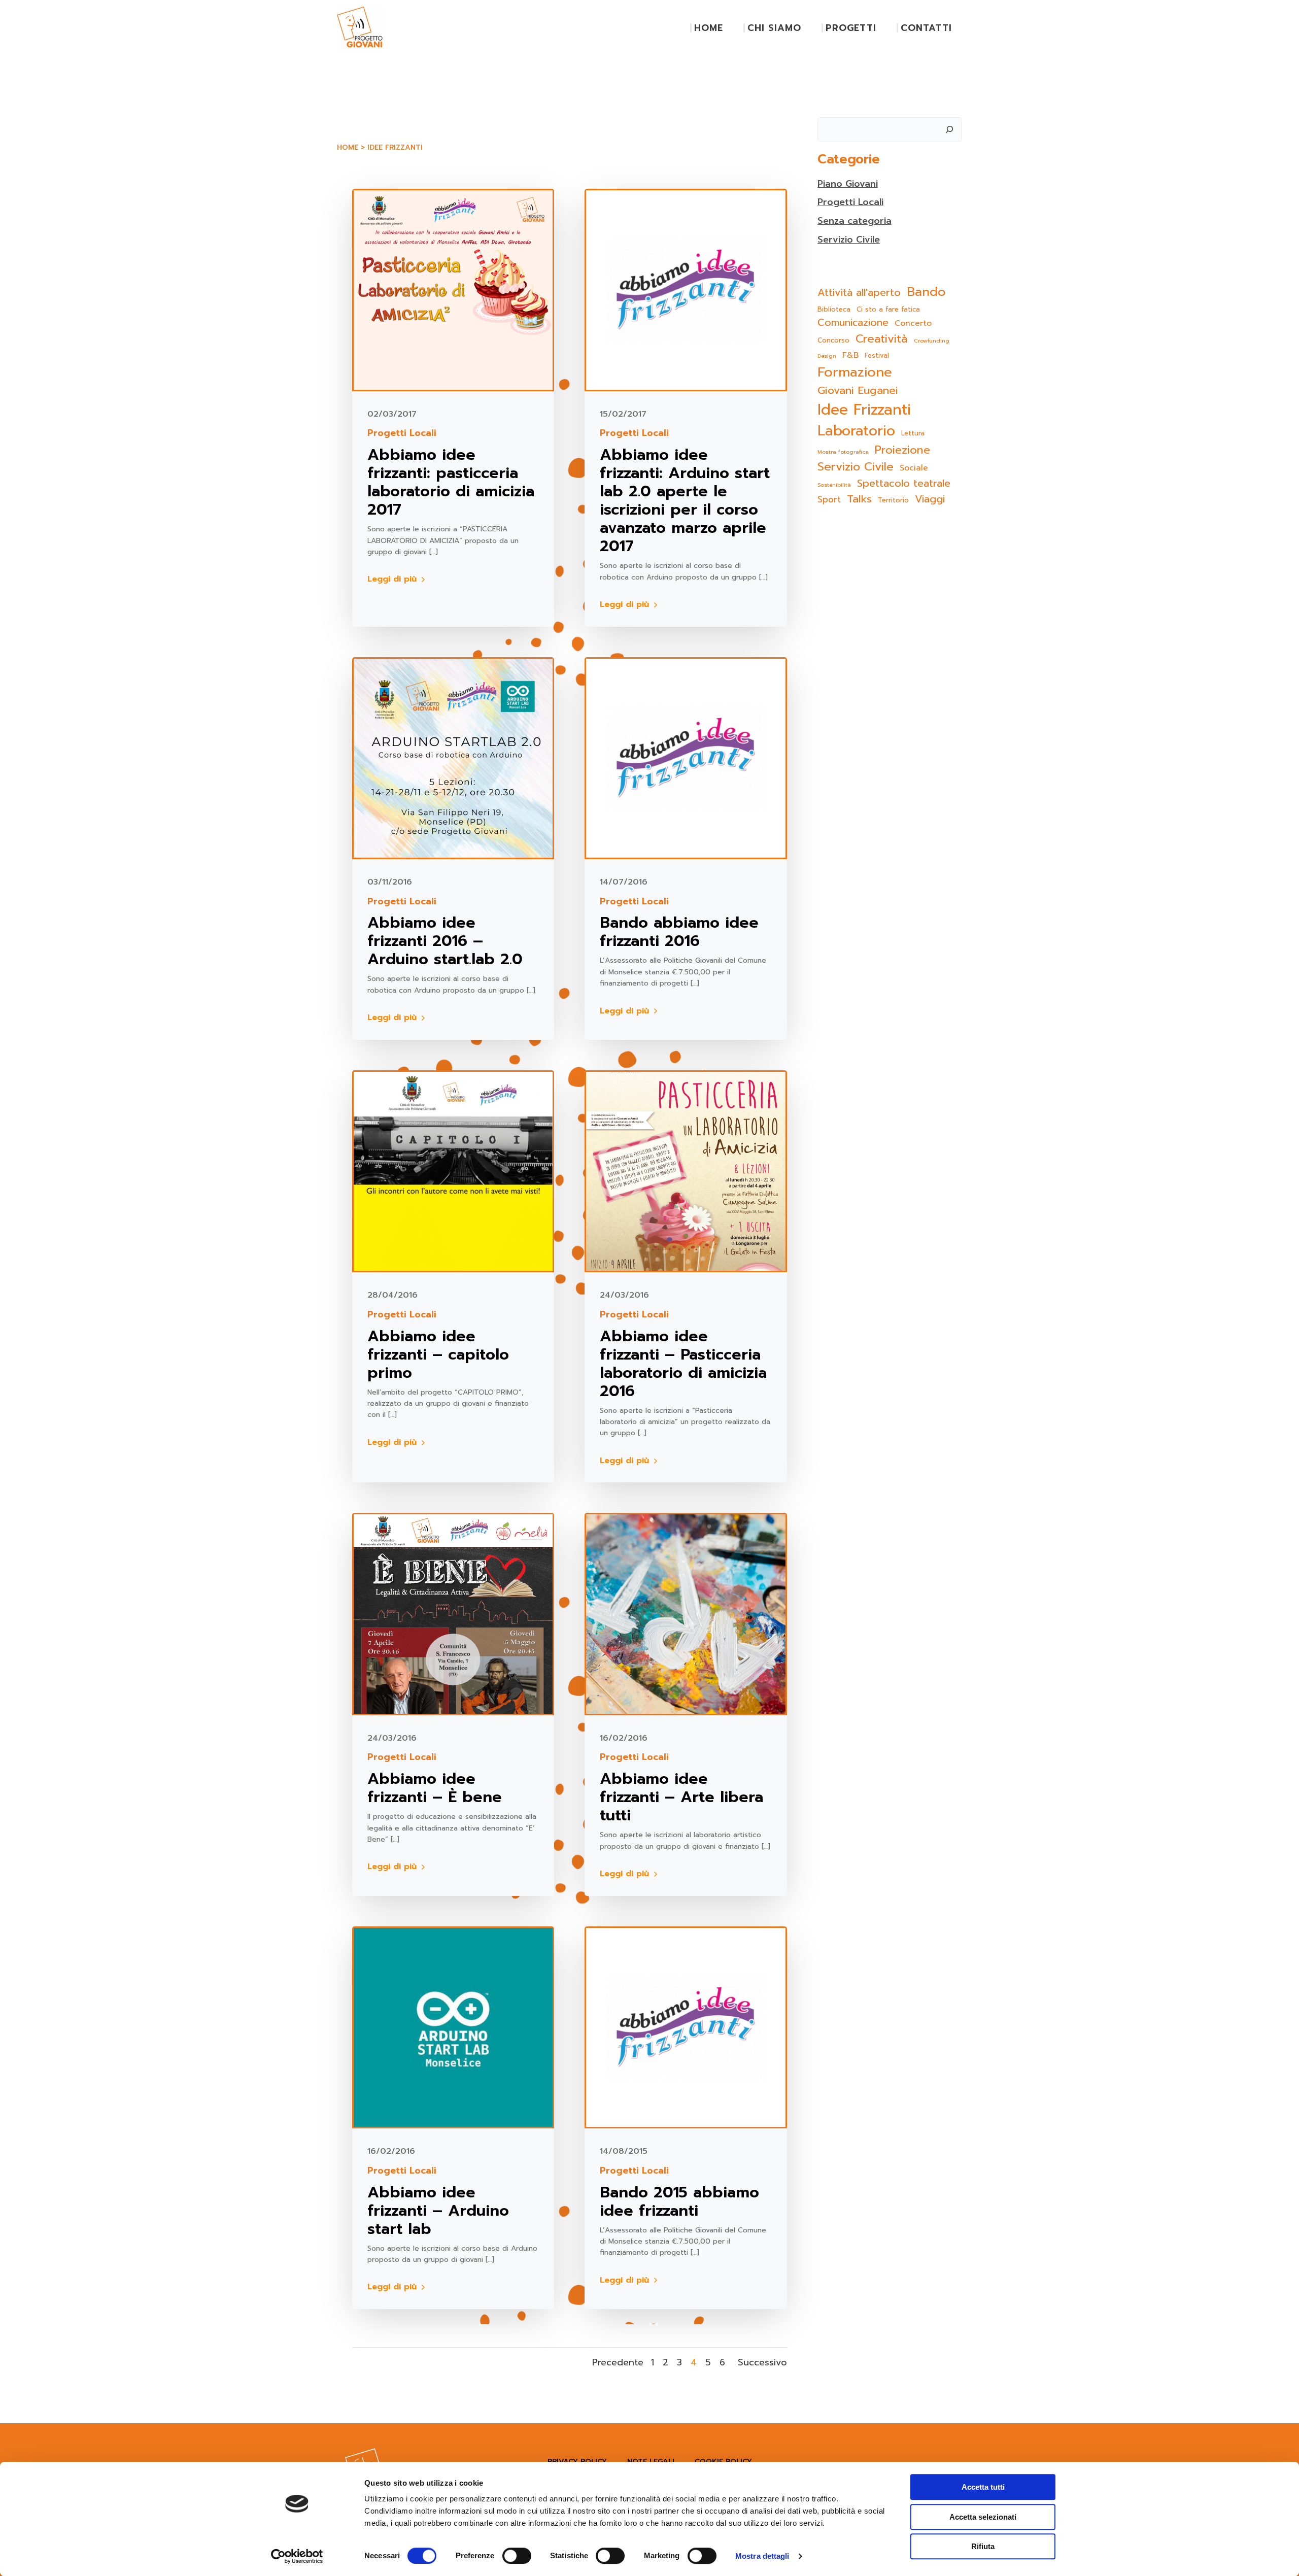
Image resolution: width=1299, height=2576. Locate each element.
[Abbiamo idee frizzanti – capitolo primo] (453, 1171)
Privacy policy (577, 2462)
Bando (926, 292)
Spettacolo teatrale (904, 483)
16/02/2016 (624, 1738)
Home (348, 147)
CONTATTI (926, 28)
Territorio (893, 500)
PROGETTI (851, 28)
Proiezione (902, 450)
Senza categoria (854, 221)
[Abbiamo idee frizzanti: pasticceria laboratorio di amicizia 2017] (453, 289)
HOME (709, 28)
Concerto (913, 324)
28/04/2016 (392, 1295)
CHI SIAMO (774, 28)
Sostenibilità (834, 485)
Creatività (882, 339)
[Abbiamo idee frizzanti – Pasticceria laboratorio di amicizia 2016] (686, 1171)
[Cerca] (949, 129)
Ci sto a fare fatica (888, 309)
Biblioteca (834, 309)
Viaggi (930, 499)
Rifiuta (983, 2546)
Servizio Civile (849, 240)
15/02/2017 (623, 414)
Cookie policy (723, 2462)
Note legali (651, 2462)
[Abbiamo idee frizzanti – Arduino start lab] (453, 2027)
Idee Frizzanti (864, 410)
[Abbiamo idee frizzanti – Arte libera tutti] (686, 1613)
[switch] (517, 2555)
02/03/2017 (392, 414)
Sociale (914, 468)
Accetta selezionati (983, 2517)
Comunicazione (853, 323)
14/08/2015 (624, 2151)
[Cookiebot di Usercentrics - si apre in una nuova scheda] (297, 2556)
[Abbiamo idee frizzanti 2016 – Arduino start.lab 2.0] (453, 758)
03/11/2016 (390, 882)
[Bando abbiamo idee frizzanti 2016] (686, 758)
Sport (829, 500)
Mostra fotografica (843, 452)
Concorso (833, 340)
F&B (850, 355)
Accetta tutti (983, 2487)
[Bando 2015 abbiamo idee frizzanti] (686, 2027)
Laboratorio (856, 431)
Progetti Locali (402, 433)
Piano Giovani (848, 184)
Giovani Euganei (858, 391)
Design (827, 356)
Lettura (913, 433)
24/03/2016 (624, 1295)
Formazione (855, 372)
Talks (859, 499)
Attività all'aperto (859, 293)
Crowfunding (932, 341)
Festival (877, 355)
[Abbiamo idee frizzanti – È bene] (453, 1613)
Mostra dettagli (762, 2556)
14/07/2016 (624, 882)
